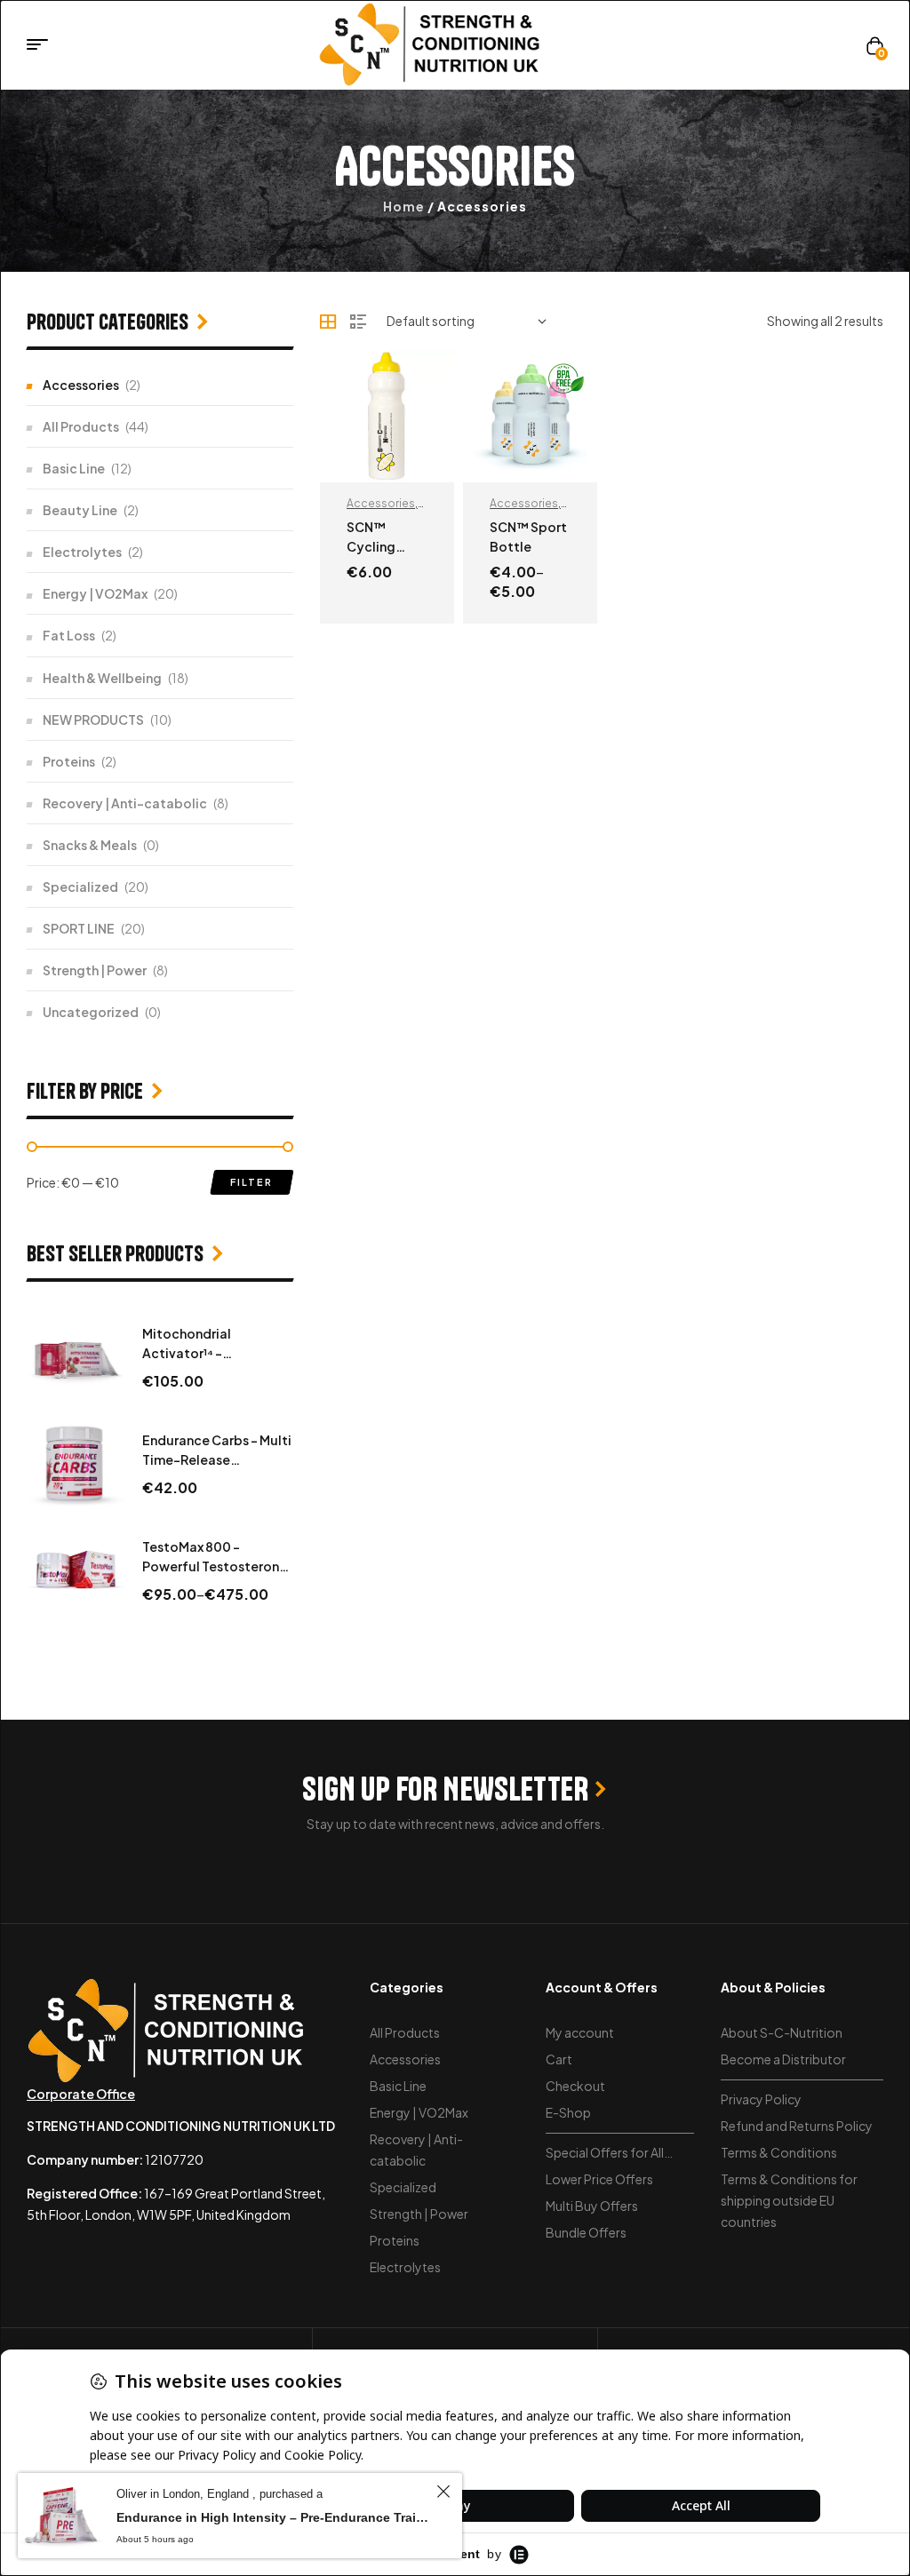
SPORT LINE (79, 928)
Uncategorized (91, 1012)
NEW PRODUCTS (93, 720)
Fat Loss (69, 635)
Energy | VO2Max (95, 593)
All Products (81, 426)
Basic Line (74, 468)
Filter (251, 1182)
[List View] (358, 322)
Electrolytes (82, 552)
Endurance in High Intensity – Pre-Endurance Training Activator (274, 2517)
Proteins (69, 761)
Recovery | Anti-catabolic (125, 803)
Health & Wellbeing (102, 678)
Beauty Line (80, 510)
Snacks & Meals (90, 845)
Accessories (381, 503)
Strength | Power (95, 970)
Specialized (80, 886)
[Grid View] (328, 322)
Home (404, 206)
